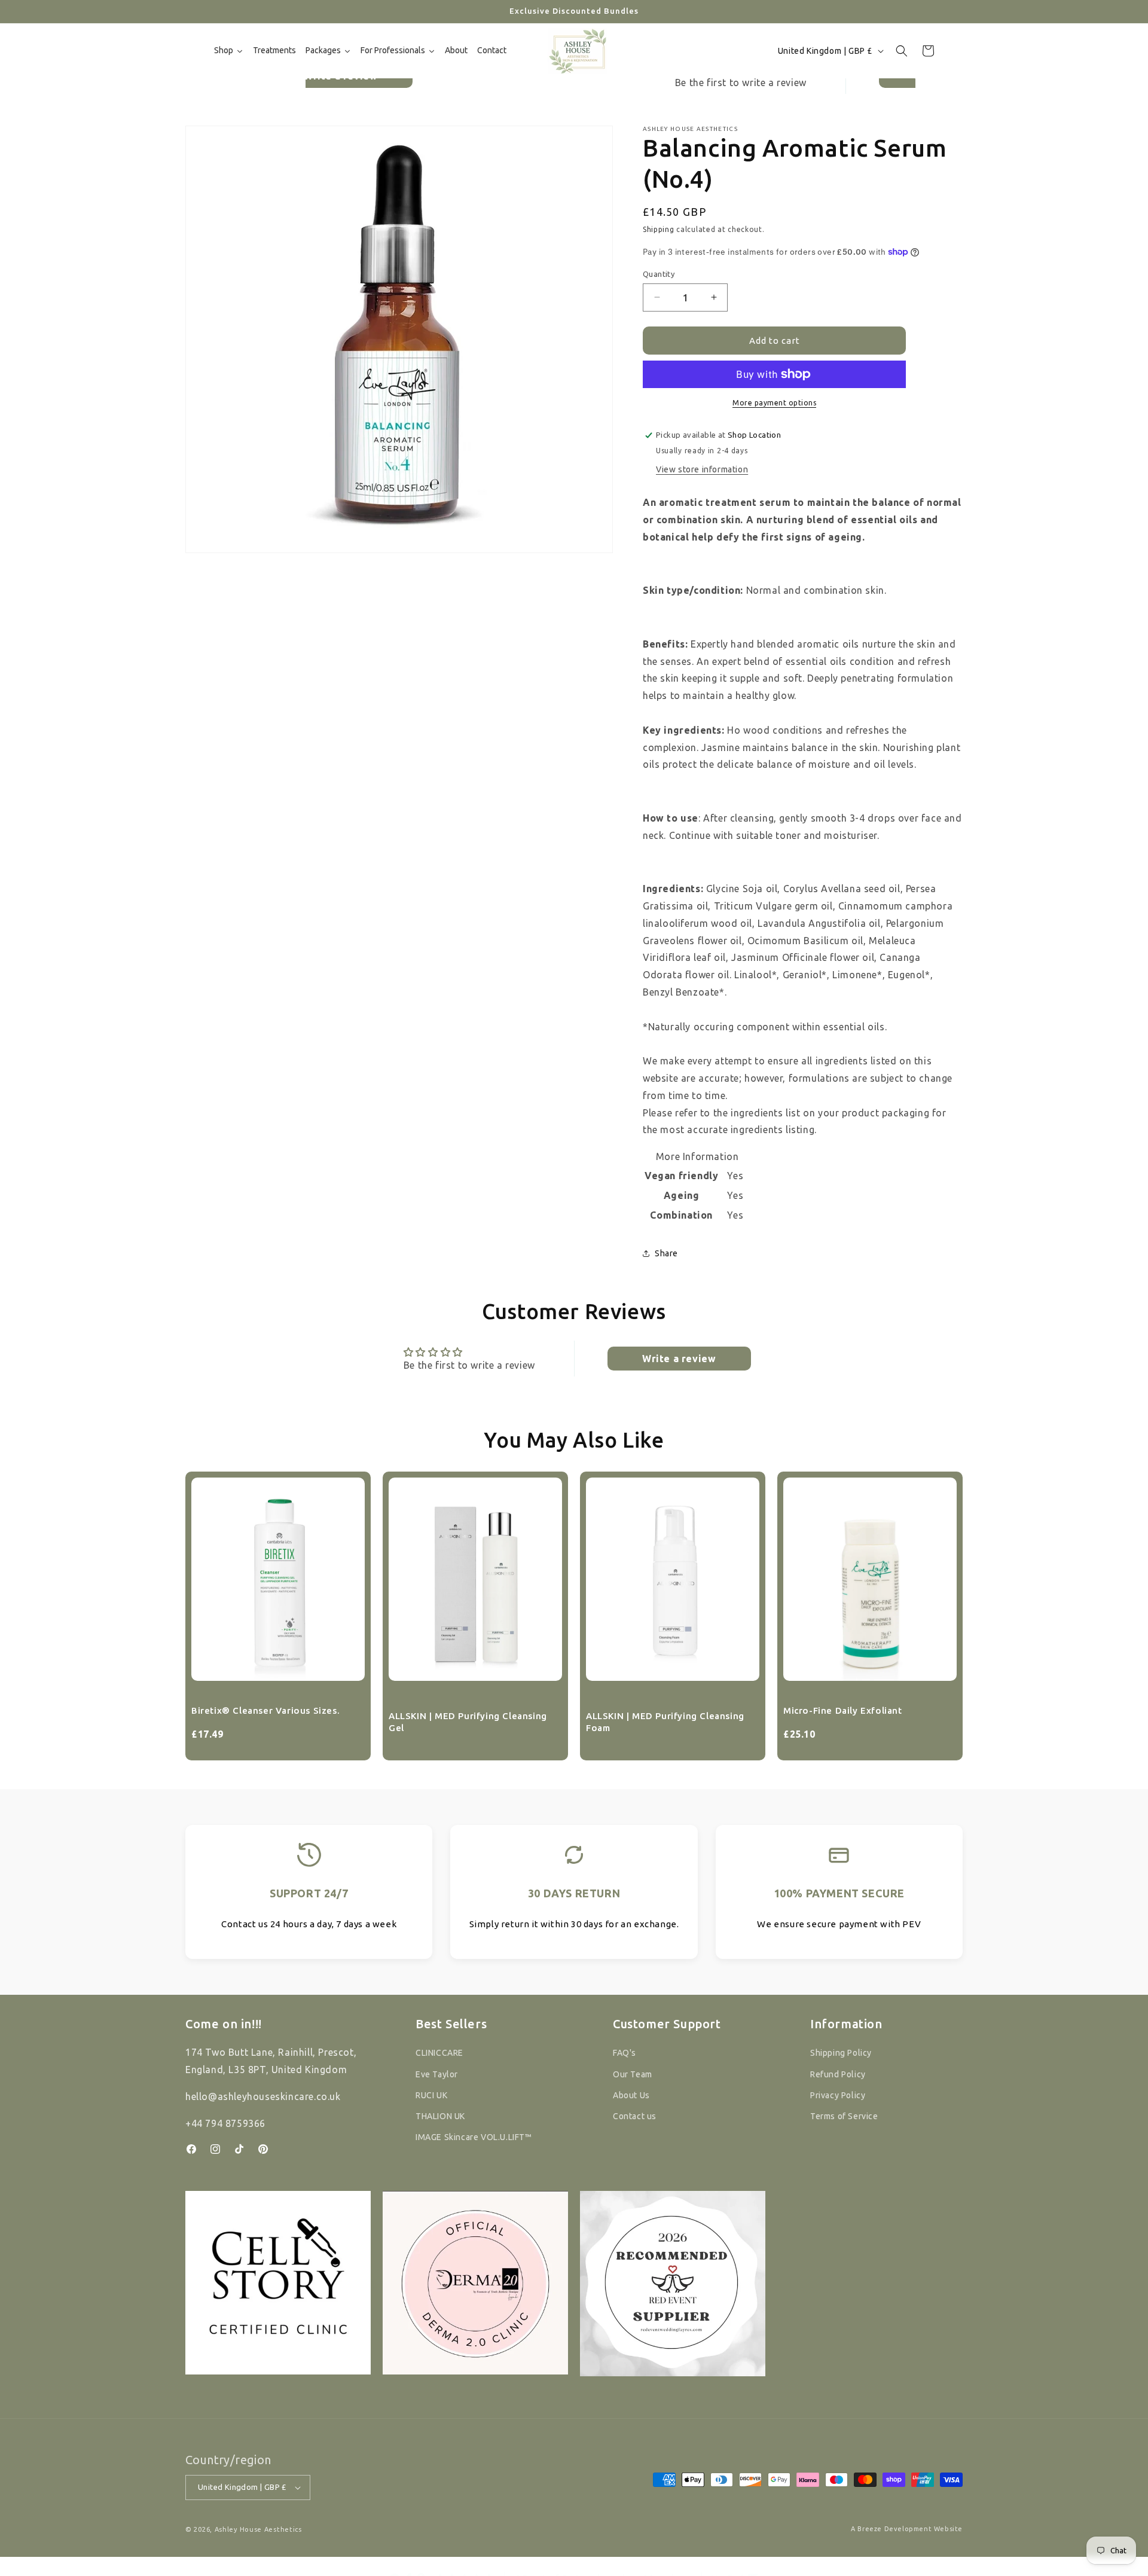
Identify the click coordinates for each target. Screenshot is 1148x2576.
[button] (902, 51)
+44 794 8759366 (225, 2123)
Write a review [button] (679, 1359)
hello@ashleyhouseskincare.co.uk (263, 2096)
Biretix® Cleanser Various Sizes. (265, 1710)
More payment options (774, 403)
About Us (631, 2095)
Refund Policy (838, 2074)
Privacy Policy (838, 2095)
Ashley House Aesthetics (258, 2529)
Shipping (659, 229)
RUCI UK (431, 2095)
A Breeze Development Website (907, 2529)
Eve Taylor (437, 2074)
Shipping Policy (841, 2053)
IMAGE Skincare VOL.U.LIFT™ (474, 2137)
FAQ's (625, 2053)
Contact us (635, 2116)
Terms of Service (844, 2116)
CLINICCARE (439, 2053)
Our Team (633, 2074)
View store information (702, 469)
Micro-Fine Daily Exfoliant (843, 1710)
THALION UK (440, 2116)
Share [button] (666, 1253)
